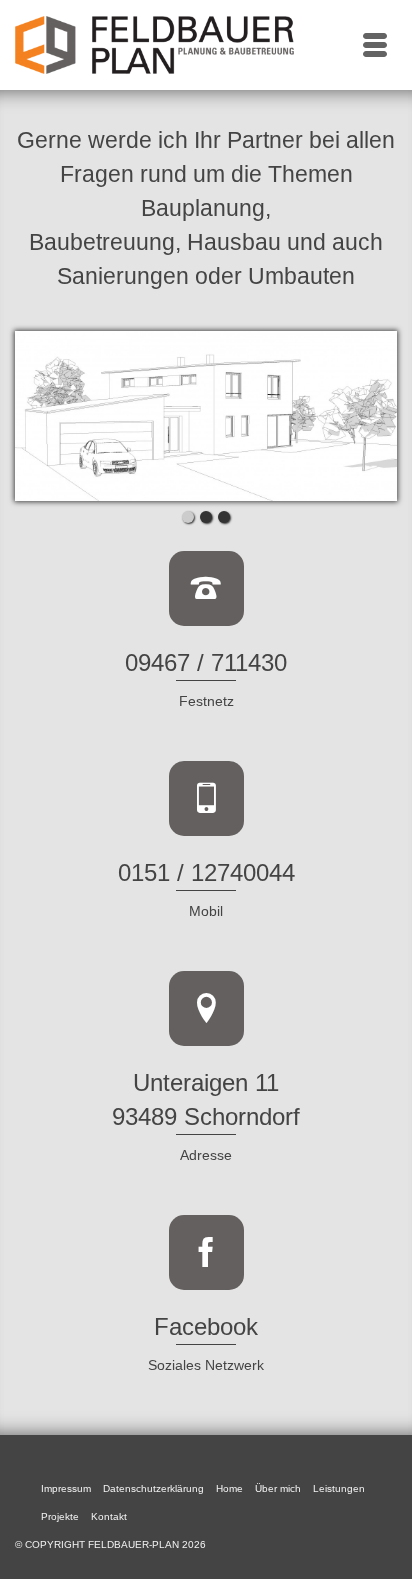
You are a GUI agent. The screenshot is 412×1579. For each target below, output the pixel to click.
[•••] (206, 416)
